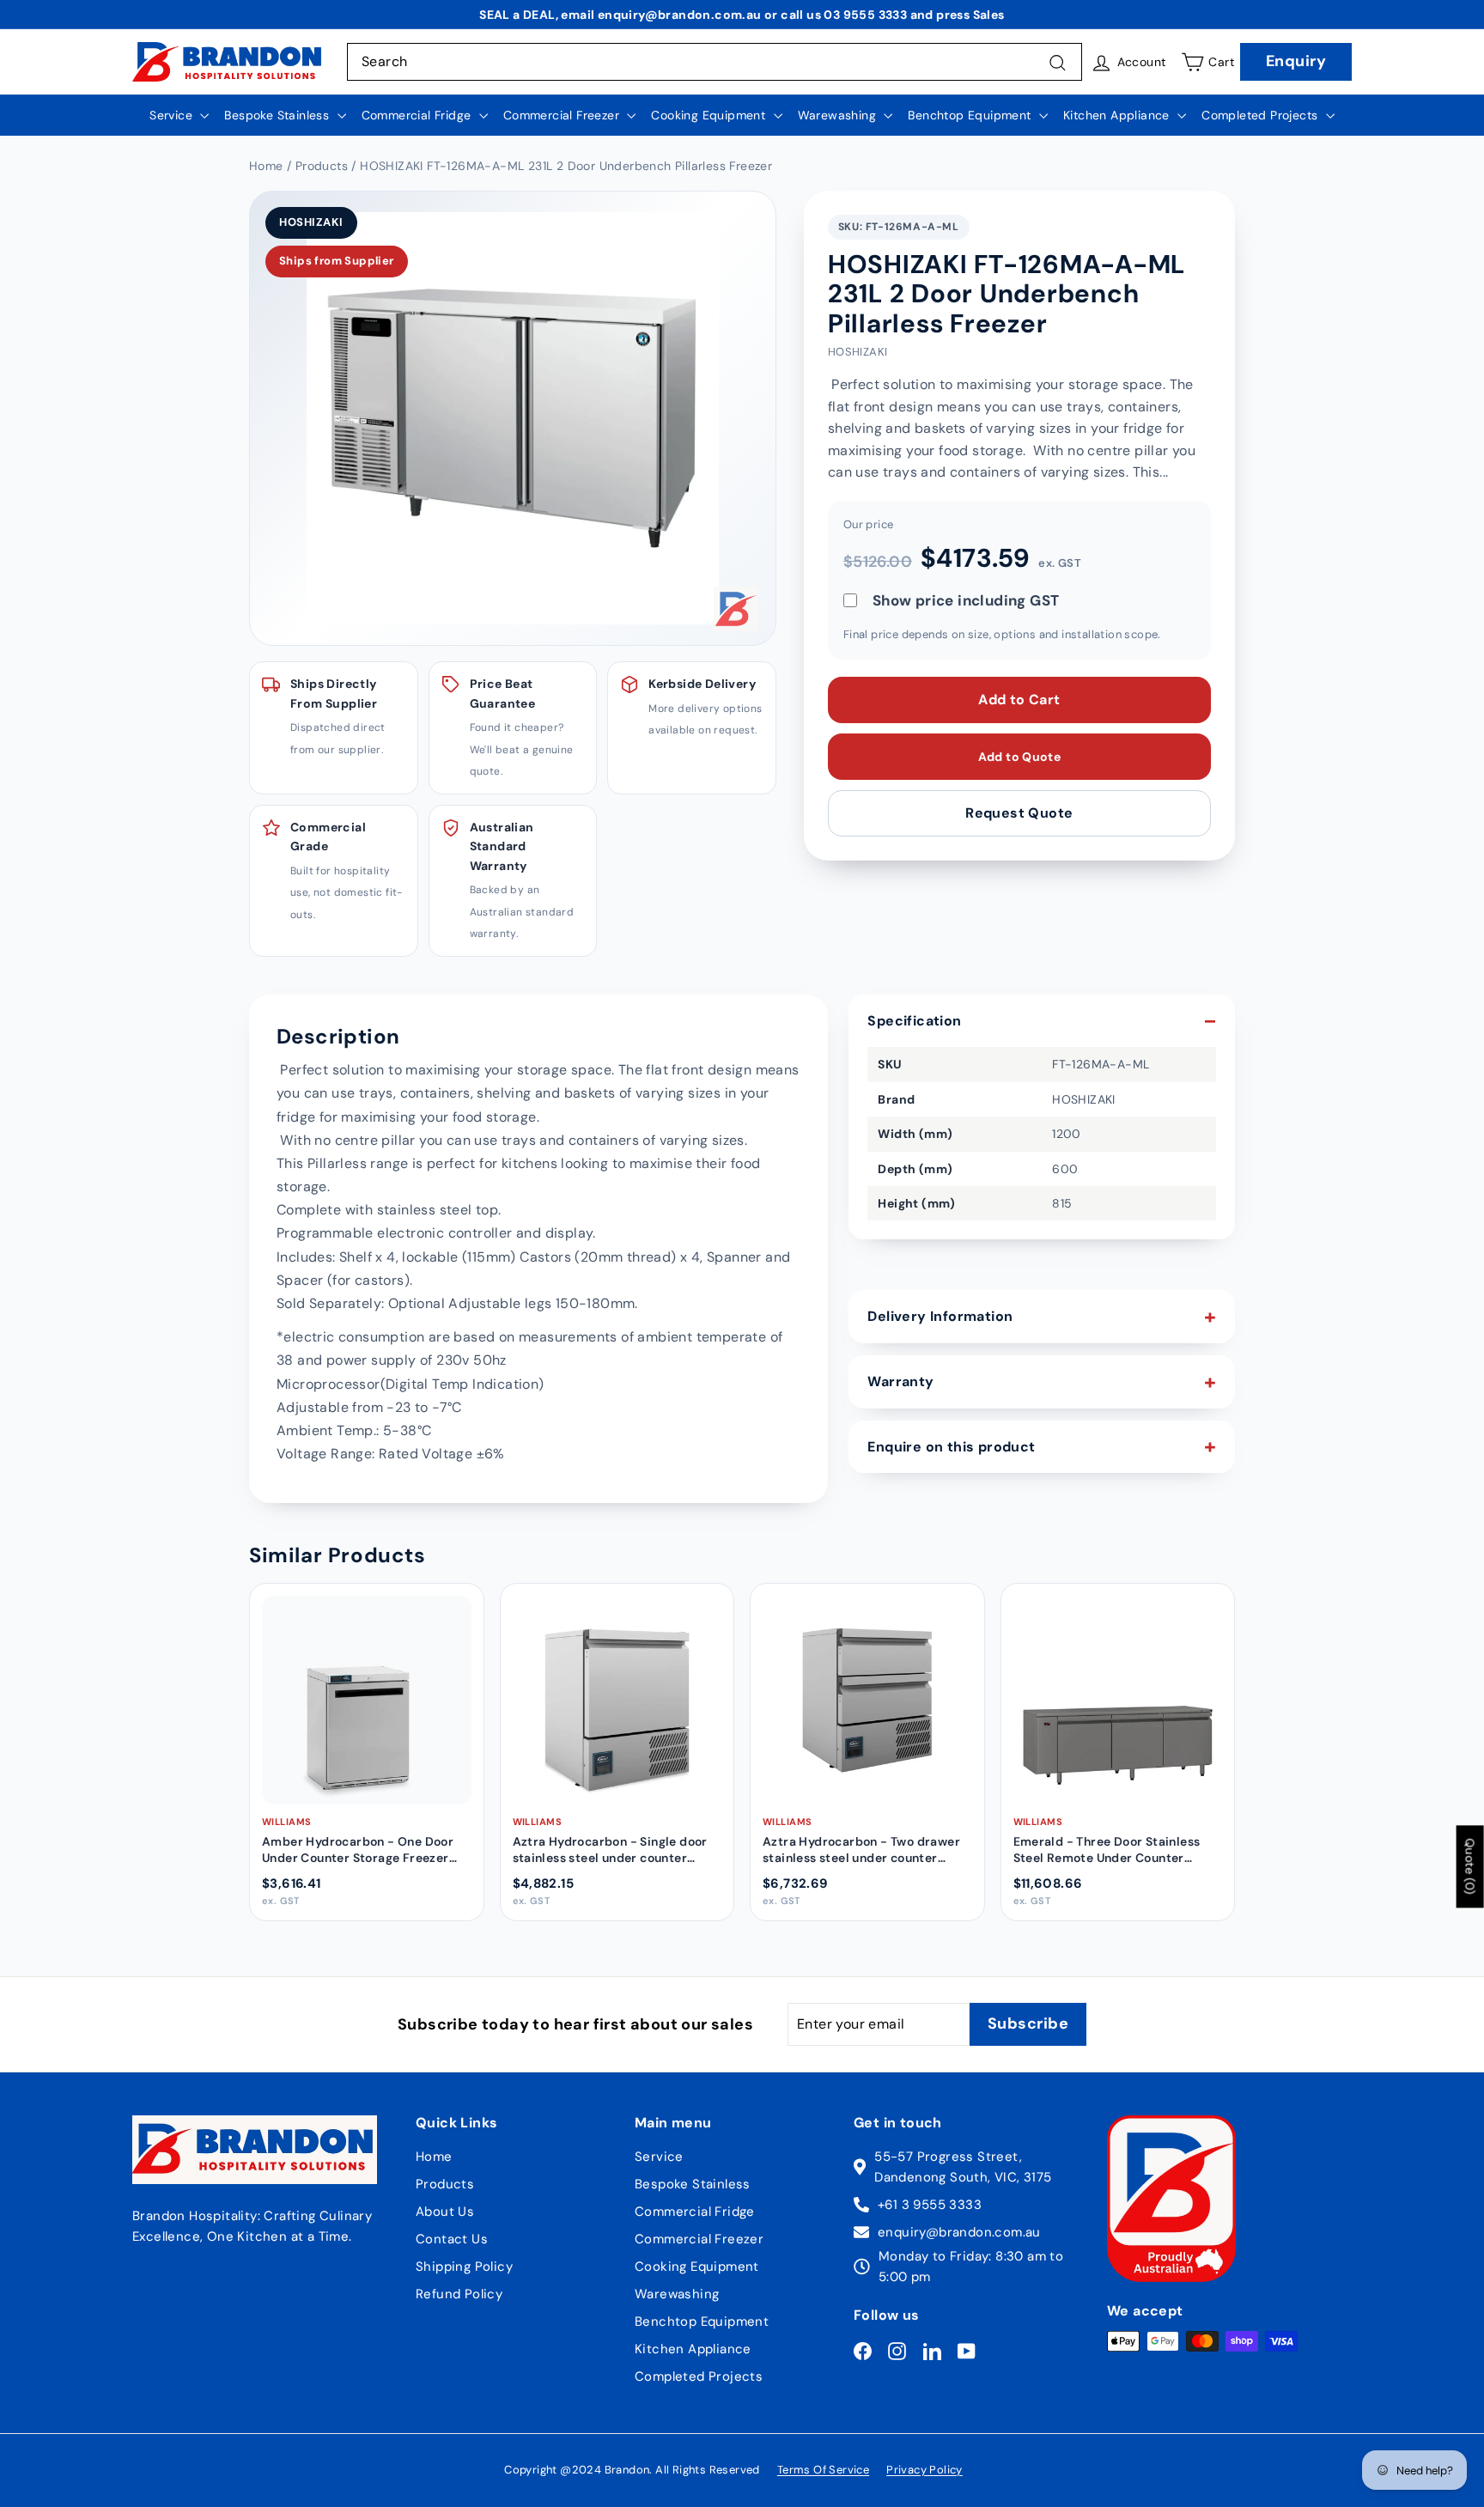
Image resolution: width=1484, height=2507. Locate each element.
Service (173, 115)
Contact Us (452, 2239)
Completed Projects (1262, 115)
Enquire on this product (951, 1447)
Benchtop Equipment (971, 115)
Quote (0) (1470, 1866)
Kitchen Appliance (1118, 115)
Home (434, 2157)
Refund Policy (459, 2294)
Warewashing (839, 115)
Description (338, 1036)
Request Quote (1019, 814)
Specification (914, 1021)
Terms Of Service (823, 2470)
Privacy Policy (924, 2470)
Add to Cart (1019, 700)
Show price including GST (966, 601)
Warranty (900, 1381)
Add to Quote (1019, 757)
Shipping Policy (464, 2267)
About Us (445, 2212)
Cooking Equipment (710, 115)
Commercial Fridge (418, 115)
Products (445, 2184)
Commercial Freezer (563, 115)
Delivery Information (940, 1316)
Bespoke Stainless (278, 115)
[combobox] (715, 62)
